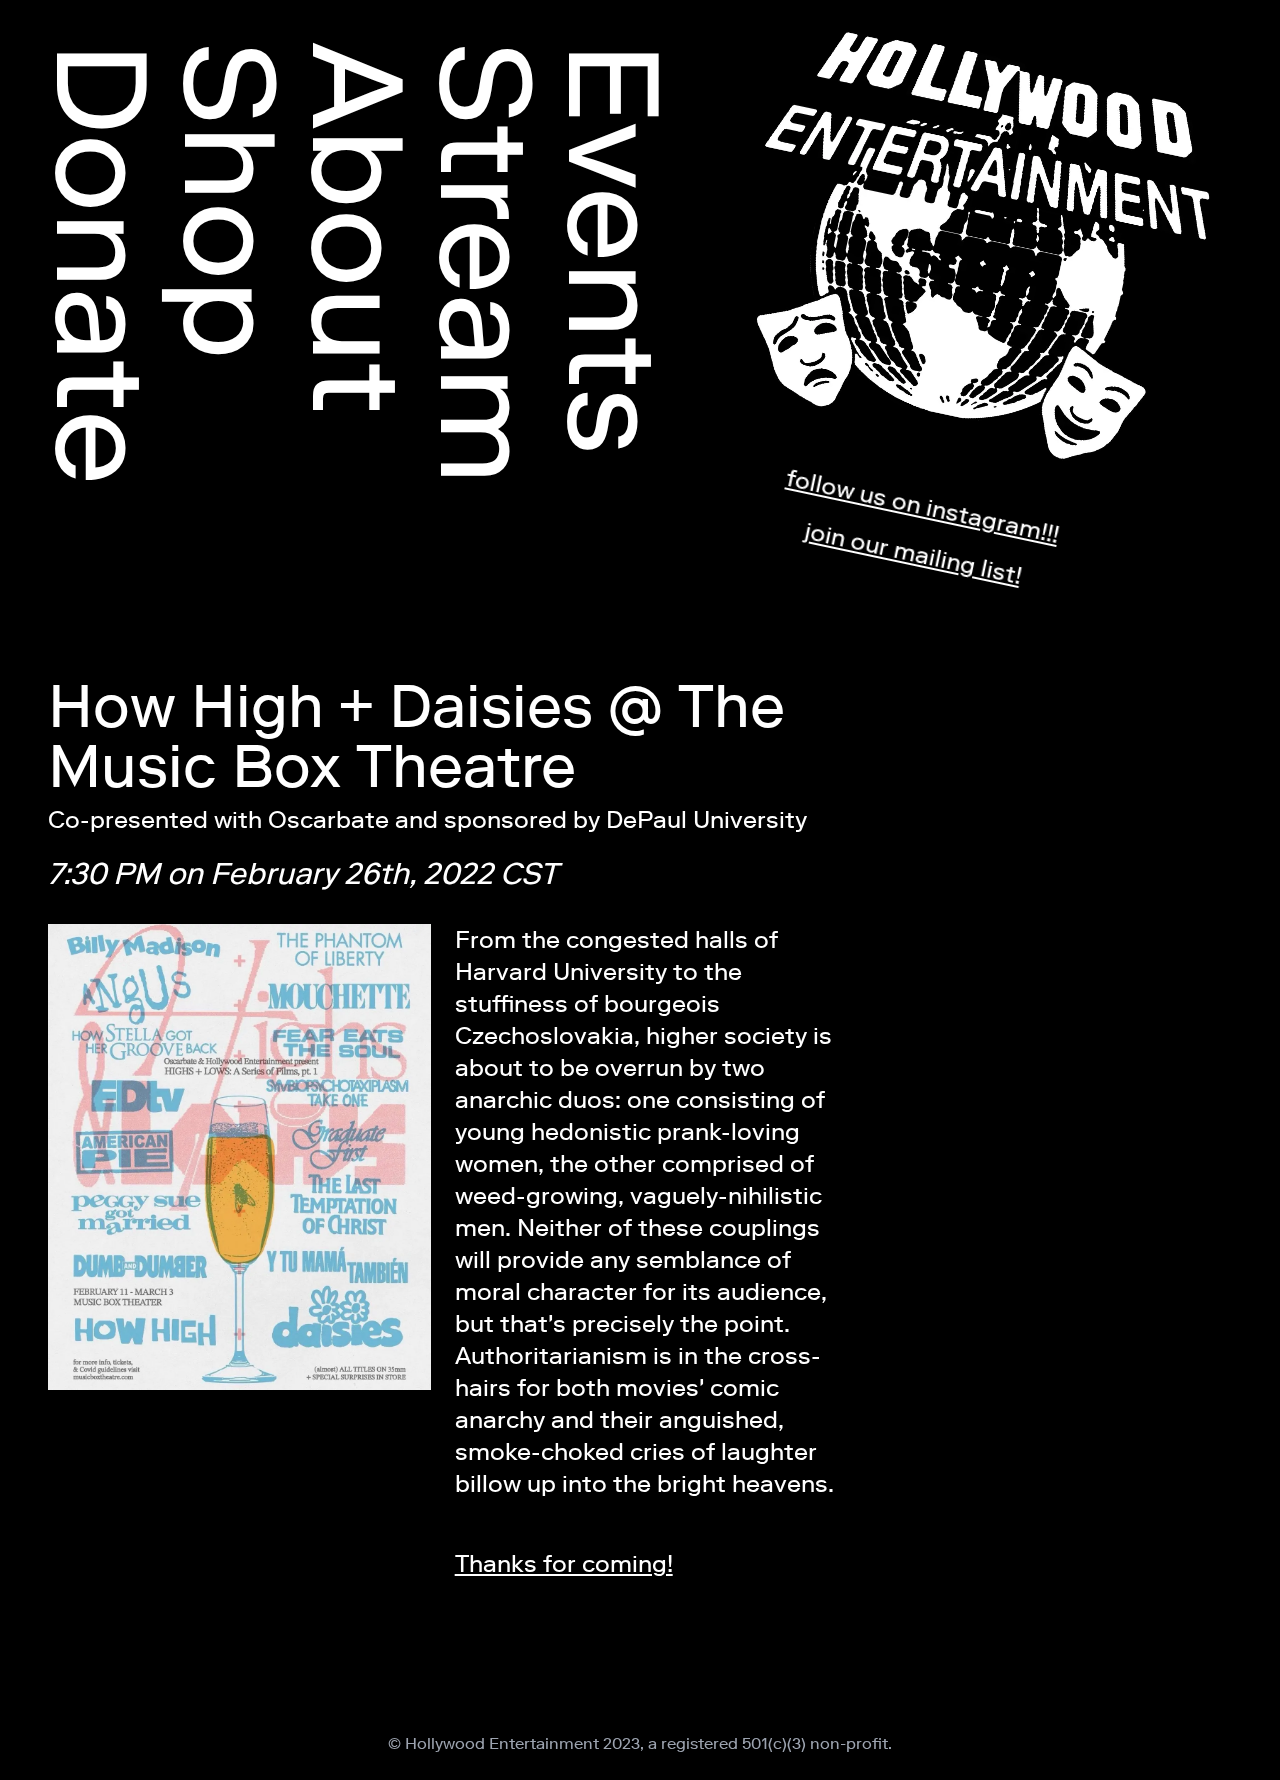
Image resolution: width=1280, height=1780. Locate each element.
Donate (102, 263)
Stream (486, 263)
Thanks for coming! (564, 1563)
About (358, 228)
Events (614, 248)
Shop (230, 201)
